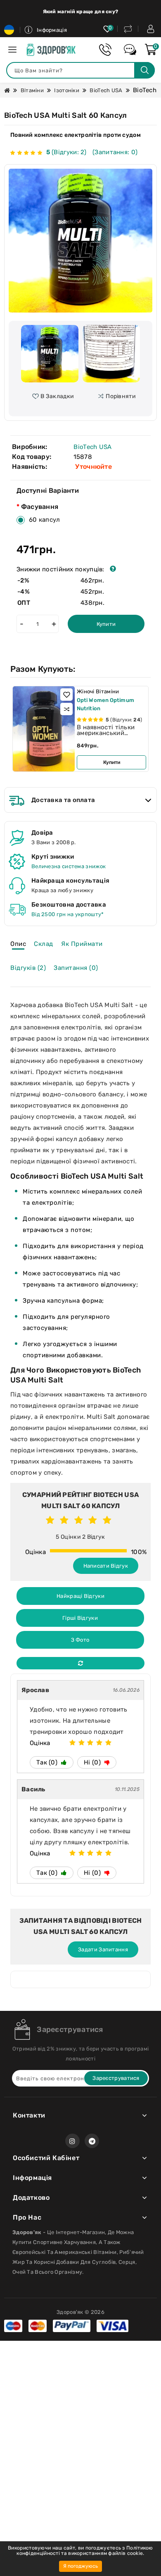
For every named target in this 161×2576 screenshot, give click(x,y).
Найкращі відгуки (80, 1596)
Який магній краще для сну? (81, 12)
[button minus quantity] (21, 624)
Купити (106, 624)
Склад (44, 944)
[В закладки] (66, 695)
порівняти (121, 396)
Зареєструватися (70, 2029)
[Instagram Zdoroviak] (72, 2141)
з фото (80, 1640)
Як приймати (82, 944)
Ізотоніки (67, 90)
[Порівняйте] (128, 29)
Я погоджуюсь (80, 2566)
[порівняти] (66, 709)
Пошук (144, 70)
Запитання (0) (76, 968)
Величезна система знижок (69, 866)
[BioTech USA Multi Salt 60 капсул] (80, 241)
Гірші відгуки (80, 1618)
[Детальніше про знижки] (113, 569)
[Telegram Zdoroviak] (92, 2141)
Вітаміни (32, 90)
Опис (18, 944)
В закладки (57, 396)
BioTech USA (106, 90)
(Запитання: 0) (115, 152)
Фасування (40, 507)
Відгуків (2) (28, 968)
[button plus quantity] (54, 624)
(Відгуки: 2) (67, 152)
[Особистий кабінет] (151, 29)
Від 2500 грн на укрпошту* (68, 914)
